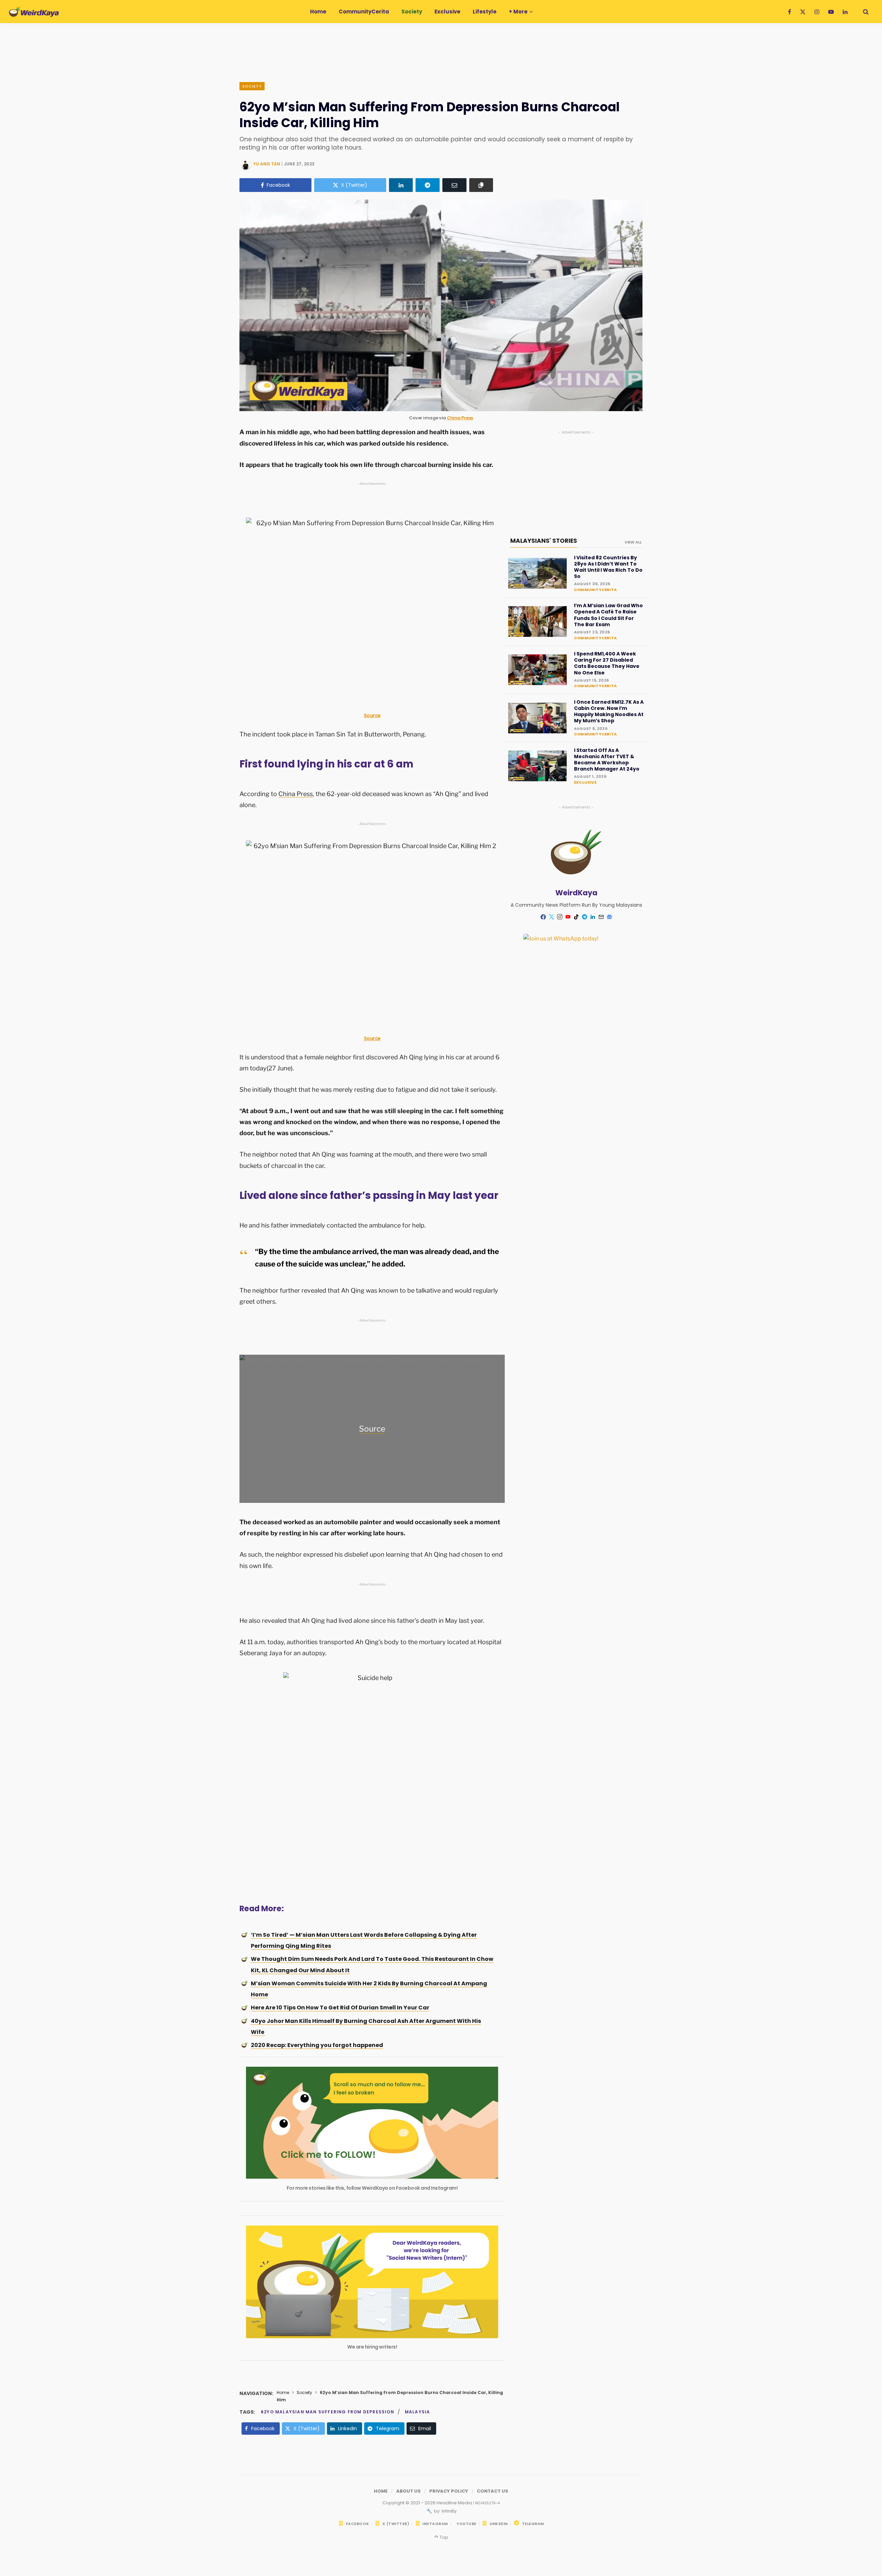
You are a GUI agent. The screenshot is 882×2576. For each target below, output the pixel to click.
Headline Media (455, 2503)
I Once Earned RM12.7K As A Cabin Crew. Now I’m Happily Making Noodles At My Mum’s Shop (609, 711)
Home (283, 2392)
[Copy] (481, 185)
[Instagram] (560, 917)
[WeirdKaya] (34, 12)
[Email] (454, 185)
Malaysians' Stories (544, 541)
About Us (408, 2491)
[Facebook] (543, 917)
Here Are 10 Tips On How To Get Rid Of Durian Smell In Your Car (340, 2008)
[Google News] (609, 917)
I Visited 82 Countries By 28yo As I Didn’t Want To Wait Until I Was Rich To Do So (608, 567)
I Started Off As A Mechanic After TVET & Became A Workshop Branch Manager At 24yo (607, 760)
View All (633, 542)
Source (372, 715)
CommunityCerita (595, 590)
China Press (460, 418)
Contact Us (493, 2491)
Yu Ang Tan (267, 164)
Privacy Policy (449, 2491)
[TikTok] (576, 917)
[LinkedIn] (401, 185)
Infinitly (449, 2511)
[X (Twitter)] (552, 917)
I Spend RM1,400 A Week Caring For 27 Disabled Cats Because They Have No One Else (607, 663)
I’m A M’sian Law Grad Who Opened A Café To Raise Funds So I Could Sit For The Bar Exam (608, 615)
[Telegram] (428, 185)
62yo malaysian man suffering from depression (327, 2412)
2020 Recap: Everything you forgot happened (317, 2045)
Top (443, 2537)
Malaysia (418, 2412)
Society (252, 86)
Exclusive (585, 782)
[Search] (863, 12)
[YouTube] (568, 917)
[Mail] (601, 917)
